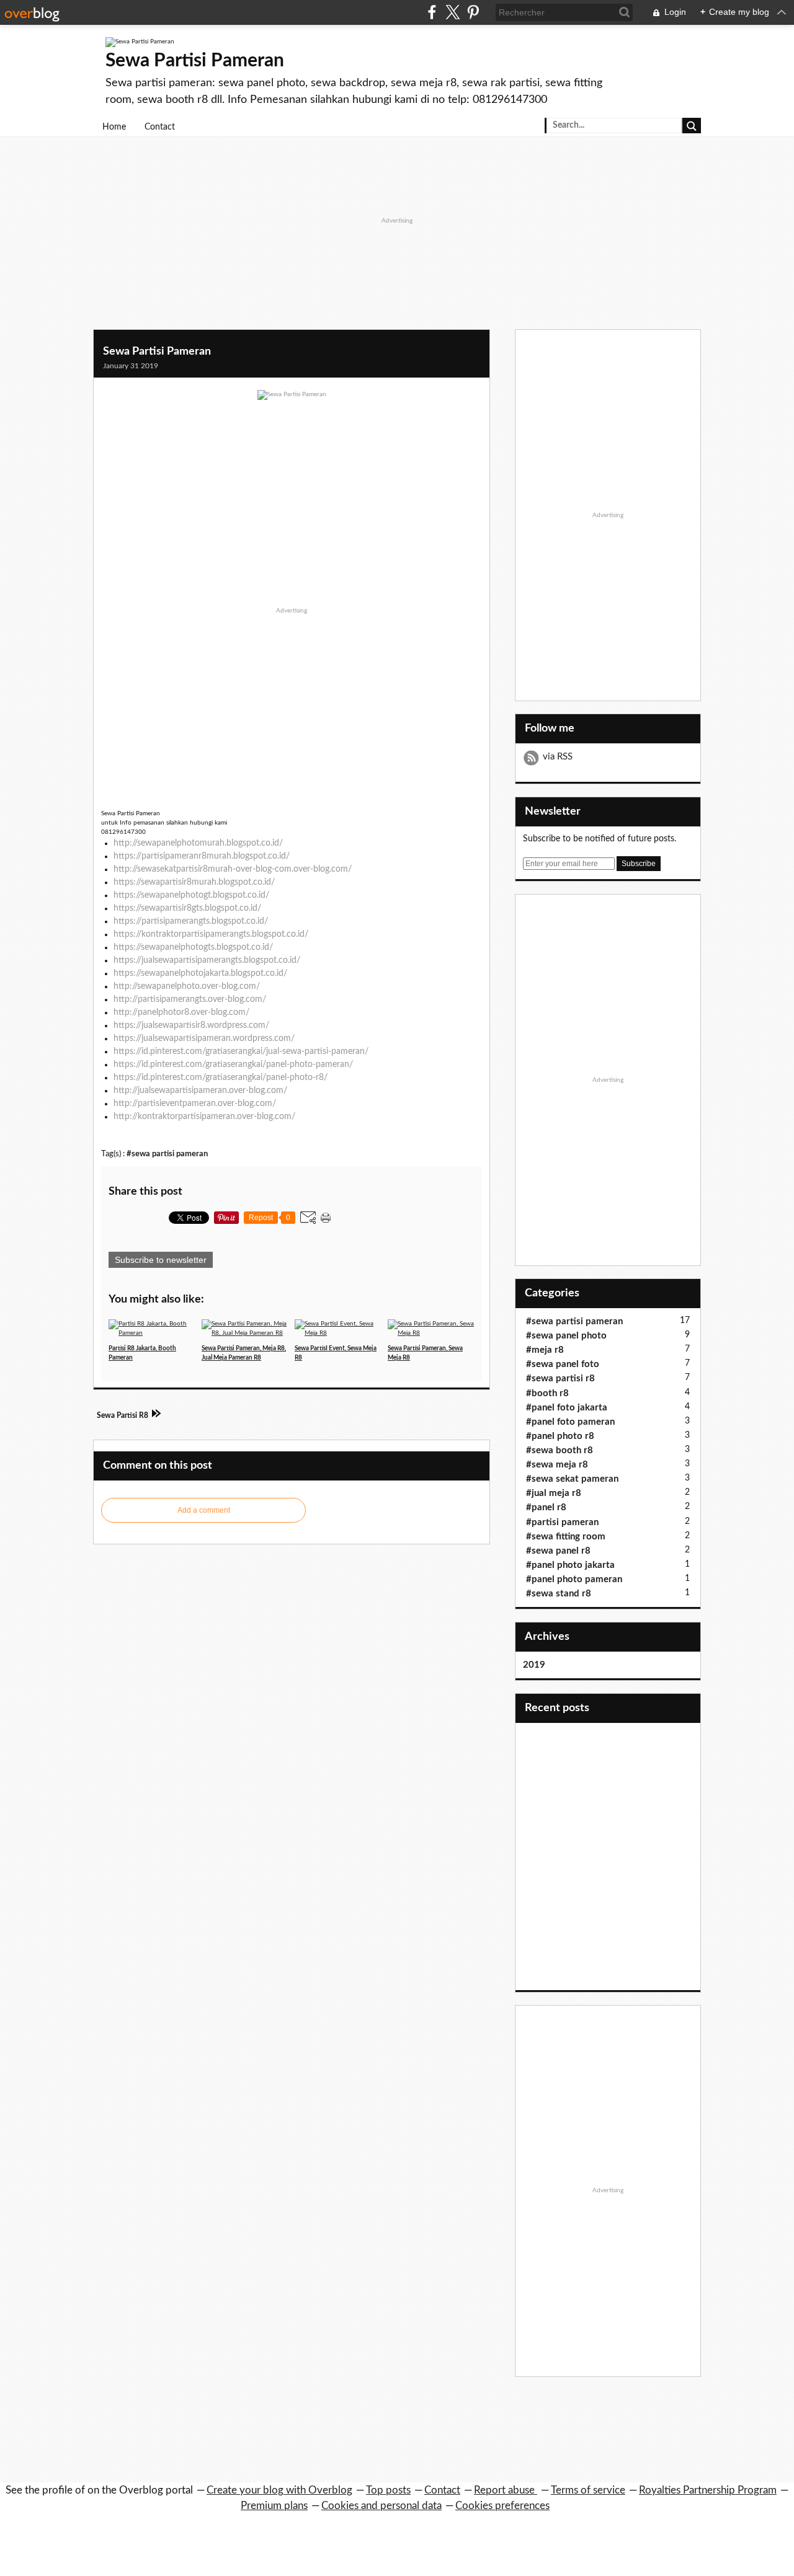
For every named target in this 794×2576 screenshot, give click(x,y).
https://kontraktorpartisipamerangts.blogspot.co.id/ (211, 934)
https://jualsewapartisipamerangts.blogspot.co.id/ (207, 960)
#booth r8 (547, 1393)
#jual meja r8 (554, 1493)
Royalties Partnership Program (708, 2490)
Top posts (388, 2490)
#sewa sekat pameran (572, 1479)
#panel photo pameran (574, 1579)
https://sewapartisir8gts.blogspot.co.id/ (187, 908)
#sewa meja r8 (557, 1465)
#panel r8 (546, 1507)
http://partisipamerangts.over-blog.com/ (190, 999)
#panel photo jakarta (570, 1565)
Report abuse (506, 2490)
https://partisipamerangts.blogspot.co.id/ (191, 921)
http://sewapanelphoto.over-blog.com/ (187, 986)
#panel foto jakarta (567, 1408)
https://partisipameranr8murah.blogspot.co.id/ (202, 856)
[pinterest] (473, 12)
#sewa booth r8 (560, 1450)
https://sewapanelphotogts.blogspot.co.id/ (193, 947)
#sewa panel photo (566, 1336)
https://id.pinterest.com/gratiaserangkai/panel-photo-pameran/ (233, 1064)
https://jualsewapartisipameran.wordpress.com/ (204, 1038)
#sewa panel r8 (558, 1551)
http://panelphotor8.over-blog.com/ (181, 1012)
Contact (160, 127)
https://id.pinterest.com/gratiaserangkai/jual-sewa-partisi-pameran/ (241, 1051)
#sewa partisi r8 (560, 1379)
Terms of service (588, 2490)
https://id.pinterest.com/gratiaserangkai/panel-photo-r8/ (221, 1078)
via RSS (558, 757)
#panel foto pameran (570, 1422)
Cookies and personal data (381, 2506)
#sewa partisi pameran (167, 1154)
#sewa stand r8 (559, 1594)
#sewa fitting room (566, 1537)
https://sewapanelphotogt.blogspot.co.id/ (191, 895)
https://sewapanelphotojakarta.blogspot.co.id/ (200, 973)
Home (114, 127)
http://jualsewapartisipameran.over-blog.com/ (200, 1091)
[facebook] (432, 12)
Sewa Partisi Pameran (195, 61)
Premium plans (274, 2506)
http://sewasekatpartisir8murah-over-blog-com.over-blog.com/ (233, 869)
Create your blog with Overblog (279, 2490)
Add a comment (204, 1510)
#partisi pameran (562, 1522)
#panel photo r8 (560, 1436)
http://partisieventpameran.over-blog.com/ (195, 1104)
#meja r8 (545, 1350)
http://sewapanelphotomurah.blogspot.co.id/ (198, 843)
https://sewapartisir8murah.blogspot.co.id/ (194, 882)
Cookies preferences (502, 2506)
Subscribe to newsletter (161, 1260)
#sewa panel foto (563, 1364)
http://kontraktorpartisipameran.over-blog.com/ (204, 1117)
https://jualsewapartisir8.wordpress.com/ (191, 1025)
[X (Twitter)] (453, 12)
